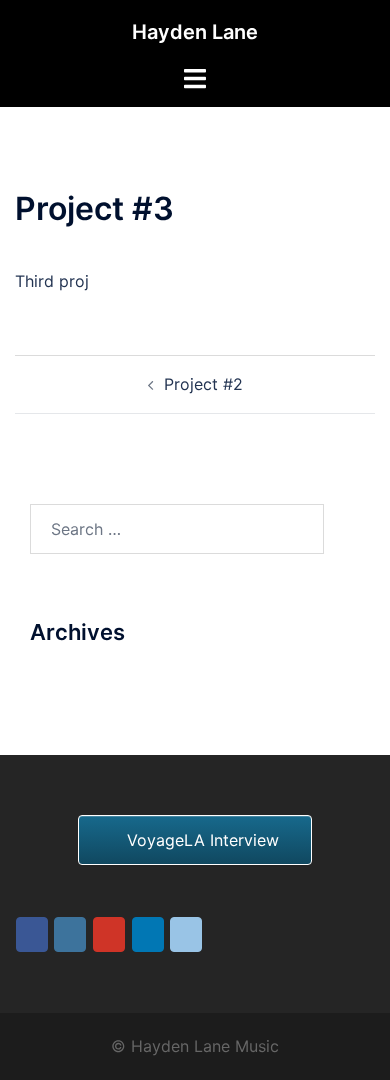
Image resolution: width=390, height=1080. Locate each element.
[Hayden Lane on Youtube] (109, 934)
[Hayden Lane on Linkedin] (148, 934)
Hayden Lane (195, 32)
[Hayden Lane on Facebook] (32, 934)
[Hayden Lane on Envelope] (186, 934)
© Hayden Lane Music (195, 1046)
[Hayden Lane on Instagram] (70, 934)
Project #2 (203, 384)
